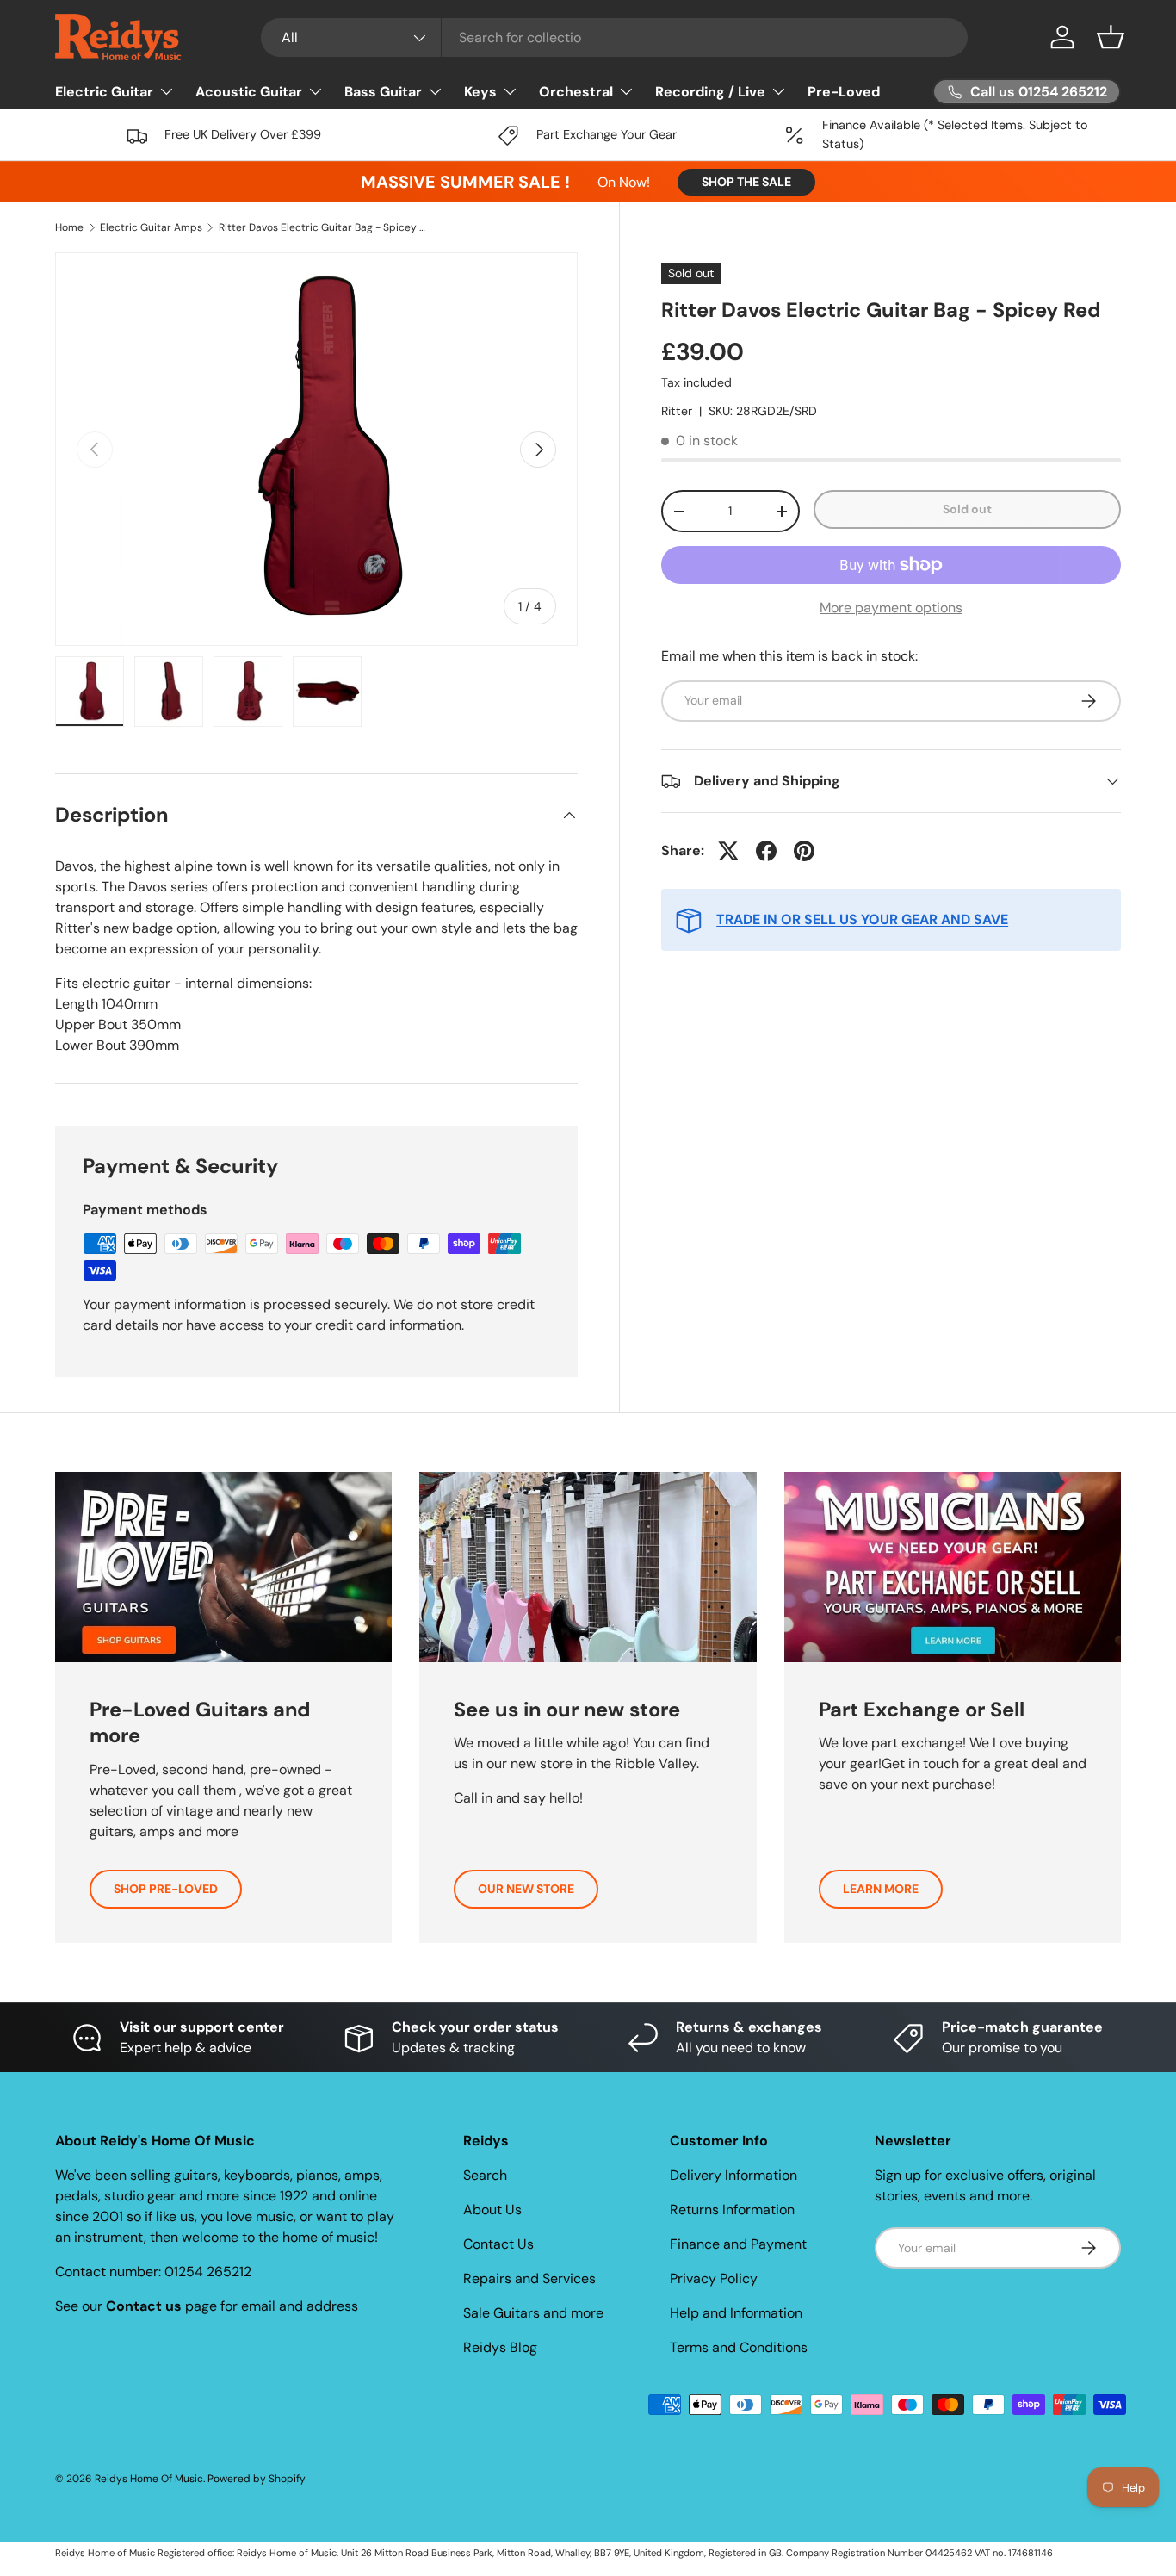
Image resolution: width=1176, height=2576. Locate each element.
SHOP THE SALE (746, 182)
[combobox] (614, 37)
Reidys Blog (500, 2347)
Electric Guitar (104, 92)
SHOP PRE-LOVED (166, 1889)
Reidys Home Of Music (149, 2479)
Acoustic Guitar (249, 92)
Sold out (967, 509)
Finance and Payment (738, 2244)
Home (69, 227)
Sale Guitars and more (533, 2313)
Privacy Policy (714, 2278)
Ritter (677, 411)
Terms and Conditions (739, 2347)
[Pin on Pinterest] (804, 851)
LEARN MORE (881, 1889)
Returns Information (732, 2210)
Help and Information (736, 2313)
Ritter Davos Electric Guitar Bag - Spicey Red (322, 227)
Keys (480, 92)
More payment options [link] (891, 608)
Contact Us (498, 2244)
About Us (492, 2210)
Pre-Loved (844, 92)
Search (485, 2175)
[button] (1111, 37)
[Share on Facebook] (766, 851)
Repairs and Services (529, 2278)
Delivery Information (733, 2175)
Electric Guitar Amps (151, 227)
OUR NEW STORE (526, 1889)
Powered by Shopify (257, 2479)
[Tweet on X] (728, 851)
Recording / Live (710, 92)
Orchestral (576, 92)
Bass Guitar (383, 92)
